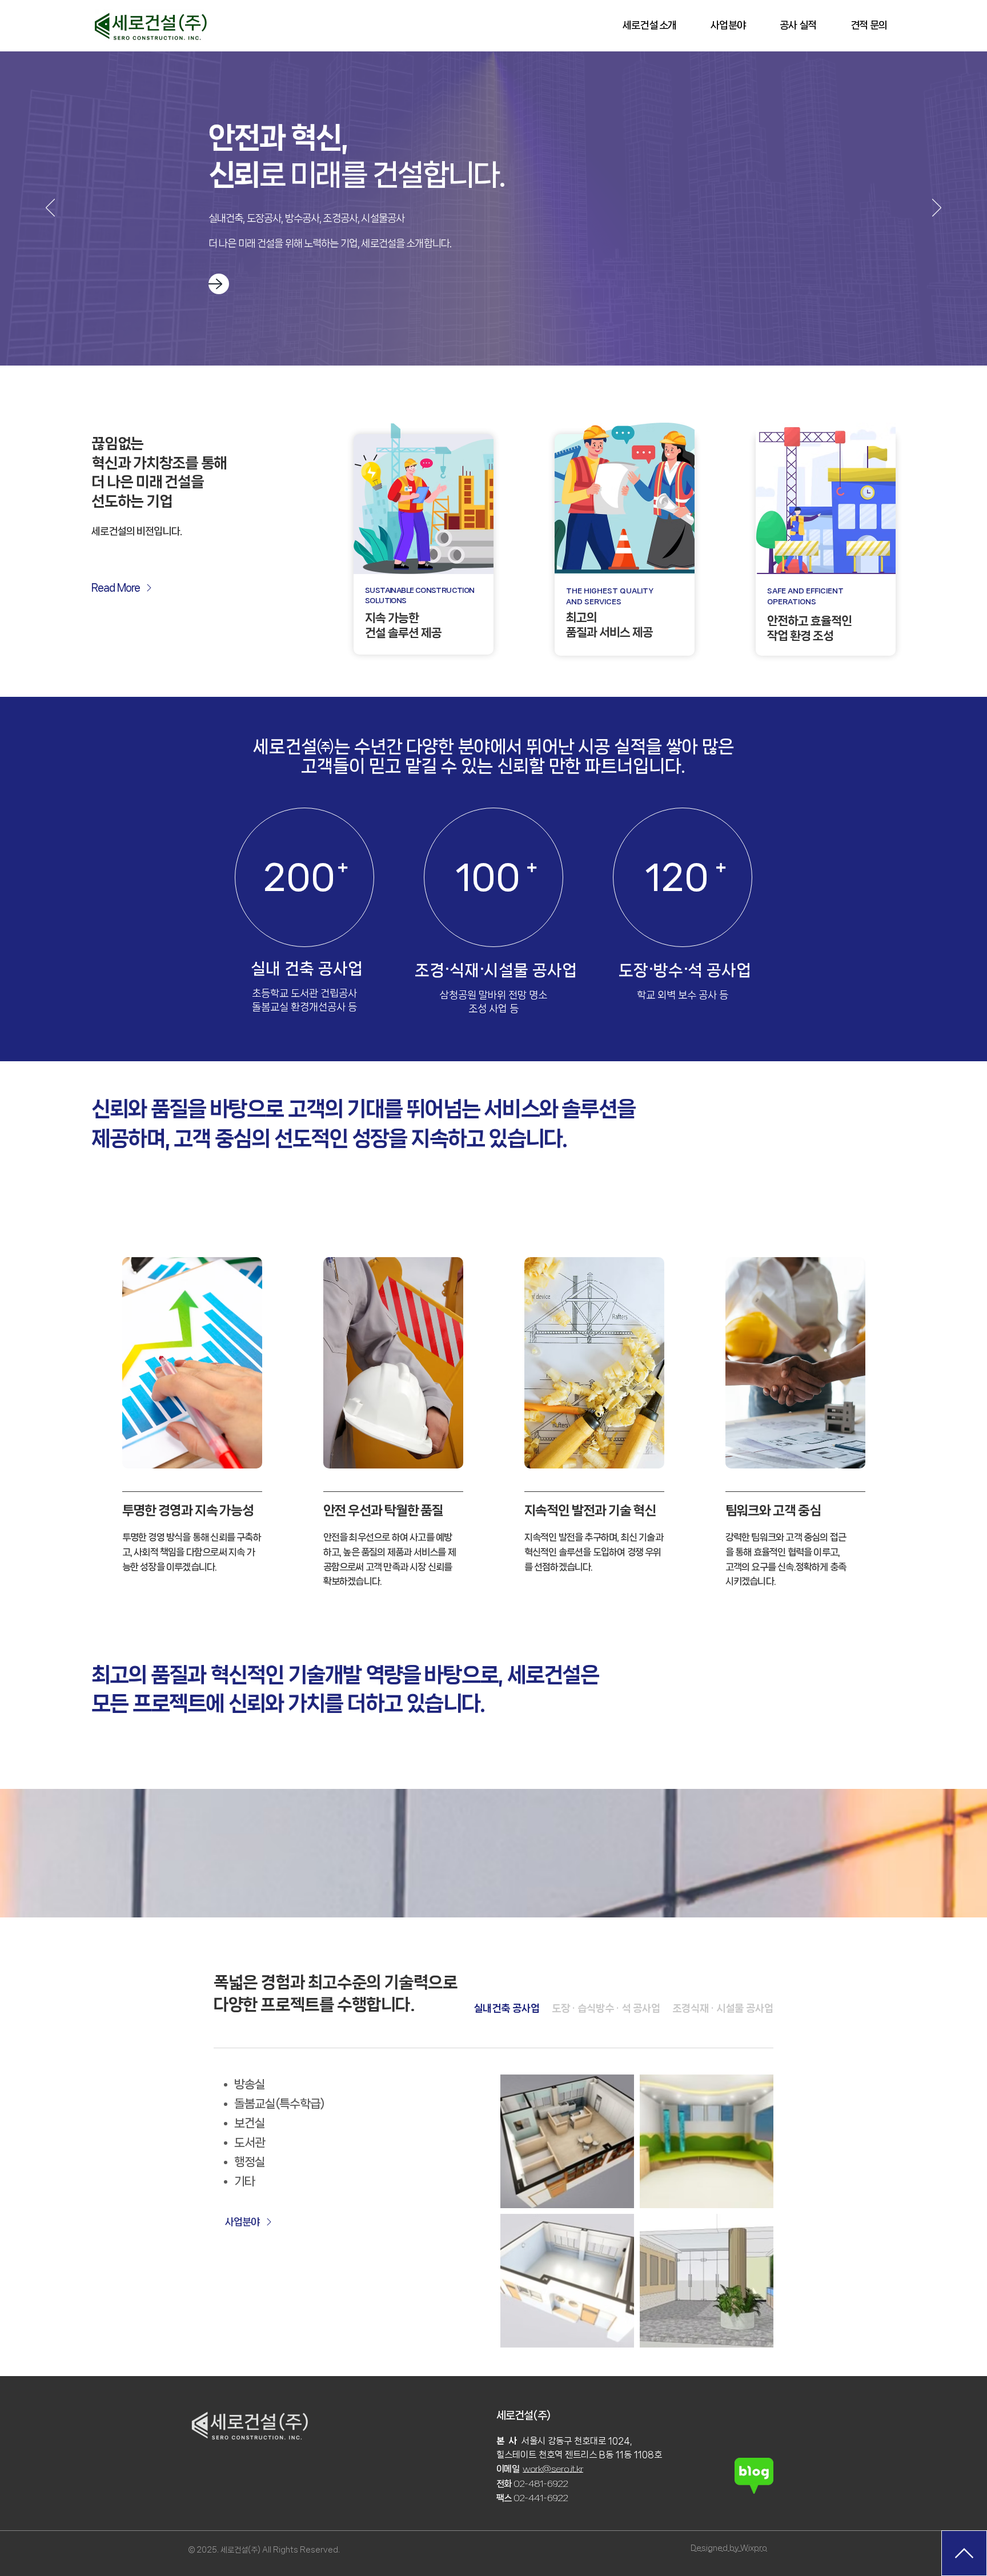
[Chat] (964, 2553)
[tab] (507, 2009)
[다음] (937, 208)
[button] (649, 25)
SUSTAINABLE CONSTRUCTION (420, 590)
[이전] (50, 208)
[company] (219, 284)
